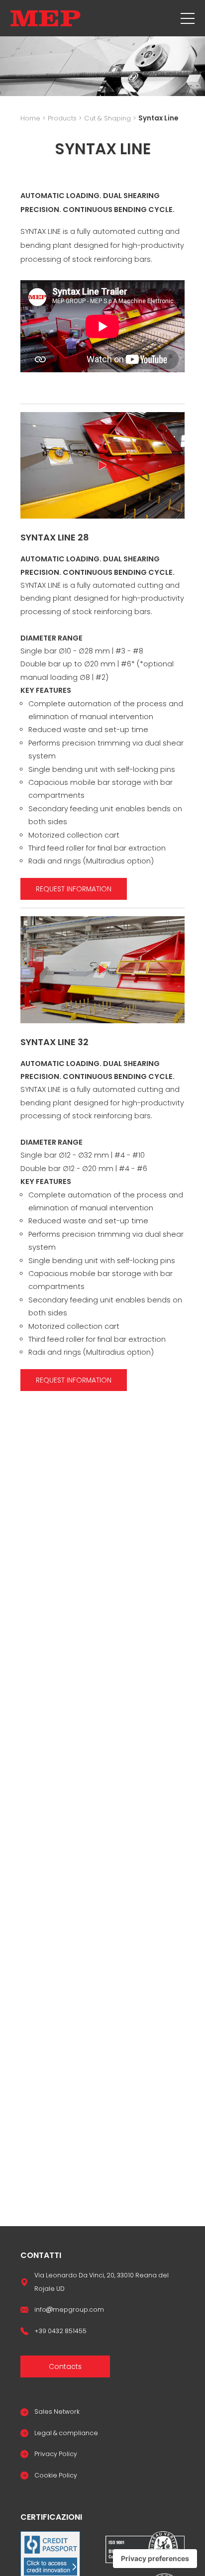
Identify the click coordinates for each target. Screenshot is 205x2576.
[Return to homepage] (46, 18)
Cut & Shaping (107, 118)
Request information (74, 889)
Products (62, 118)
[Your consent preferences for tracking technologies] (155, 2559)
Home (30, 118)
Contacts (65, 2366)
